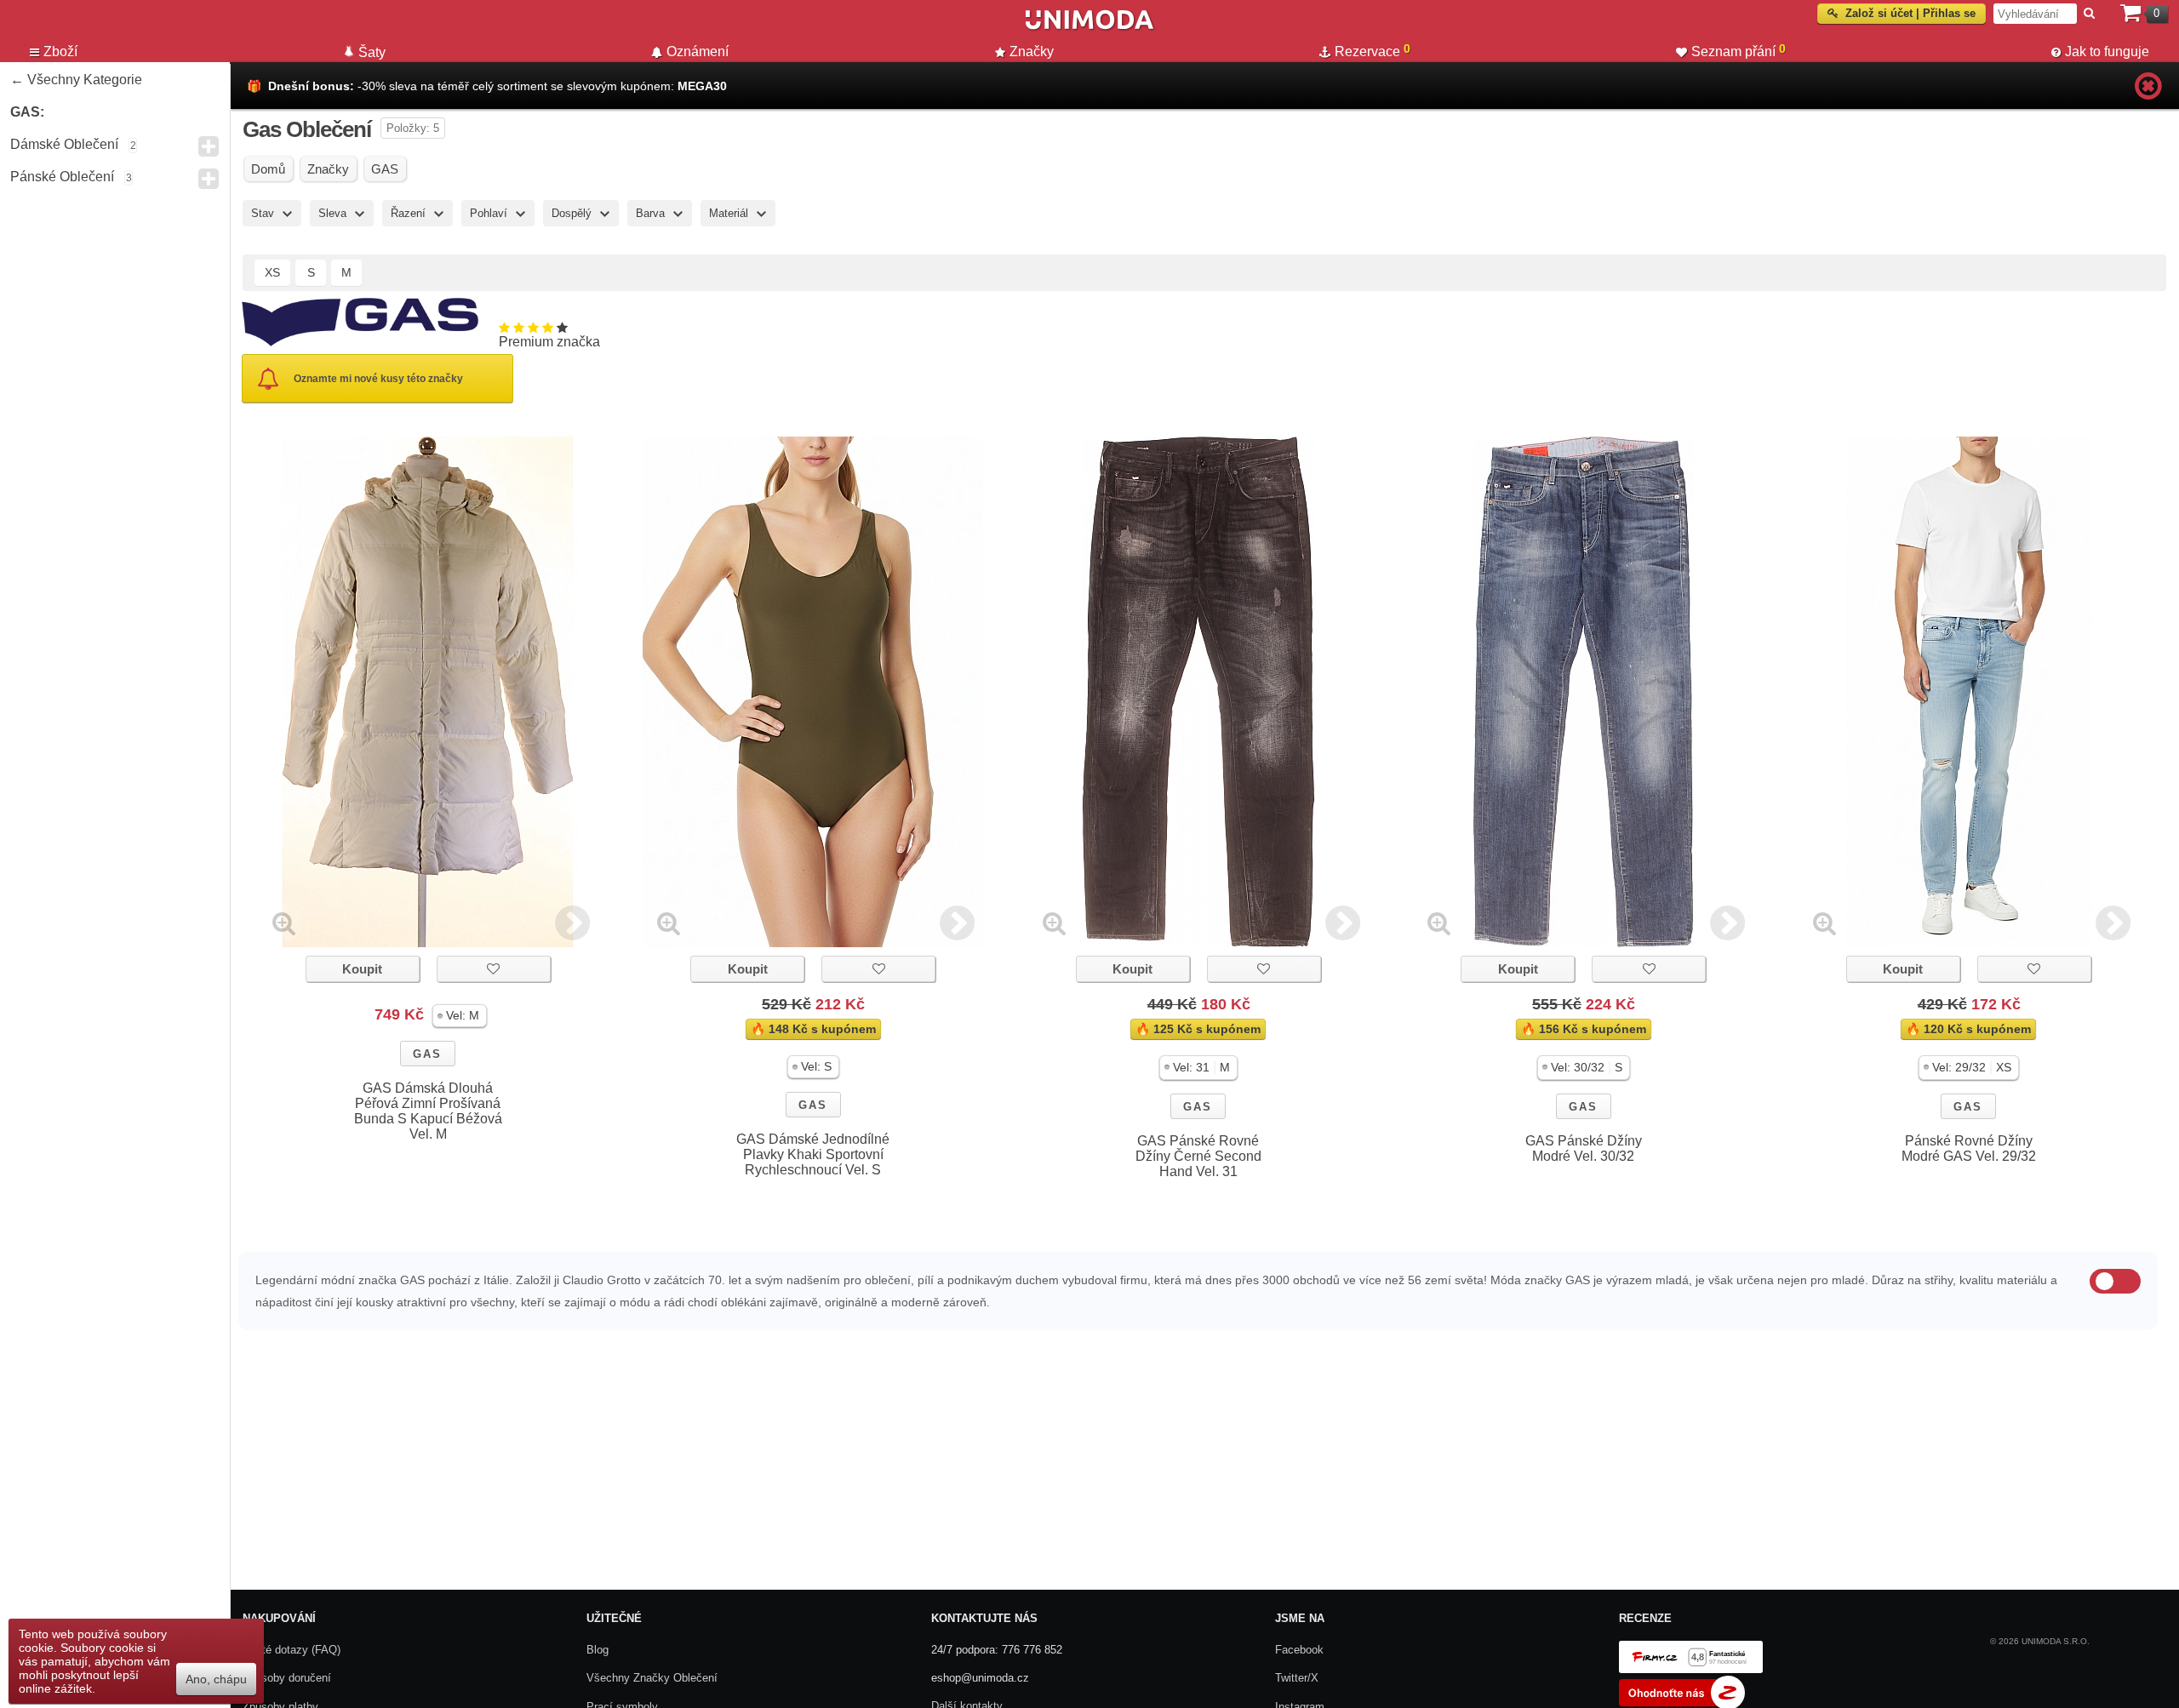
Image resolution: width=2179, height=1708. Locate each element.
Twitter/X (1297, 1678)
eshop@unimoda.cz (980, 1678)
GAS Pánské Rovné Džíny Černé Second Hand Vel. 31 (1198, 1156)
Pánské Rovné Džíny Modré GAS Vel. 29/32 (1969, 1148)
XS (272, 272)
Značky (1032, 51)
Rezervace (1373, 50)
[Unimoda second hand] (1089, 27)
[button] (460, 1016)
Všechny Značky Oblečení (652, 1678)
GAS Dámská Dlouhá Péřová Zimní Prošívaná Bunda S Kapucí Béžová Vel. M (428, 1111)
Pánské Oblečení (62, 177)
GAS (427, 1054)
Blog (598, 1650)
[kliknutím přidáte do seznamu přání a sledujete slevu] (494, 969)
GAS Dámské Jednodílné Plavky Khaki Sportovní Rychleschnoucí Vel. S (813, 1154)
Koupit (362, 969)
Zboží (60, 51)
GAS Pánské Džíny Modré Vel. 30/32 (1584, 1148)
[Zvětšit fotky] (284, 923)
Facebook (1299, 1650)
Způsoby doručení (287, 1678)
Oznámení (698, 51)
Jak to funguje (2107, 51)
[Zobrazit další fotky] (572, 923)
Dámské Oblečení (64, 144)
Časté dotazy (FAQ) (292, 1650)
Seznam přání (1739, 50)
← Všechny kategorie (76, 80)
